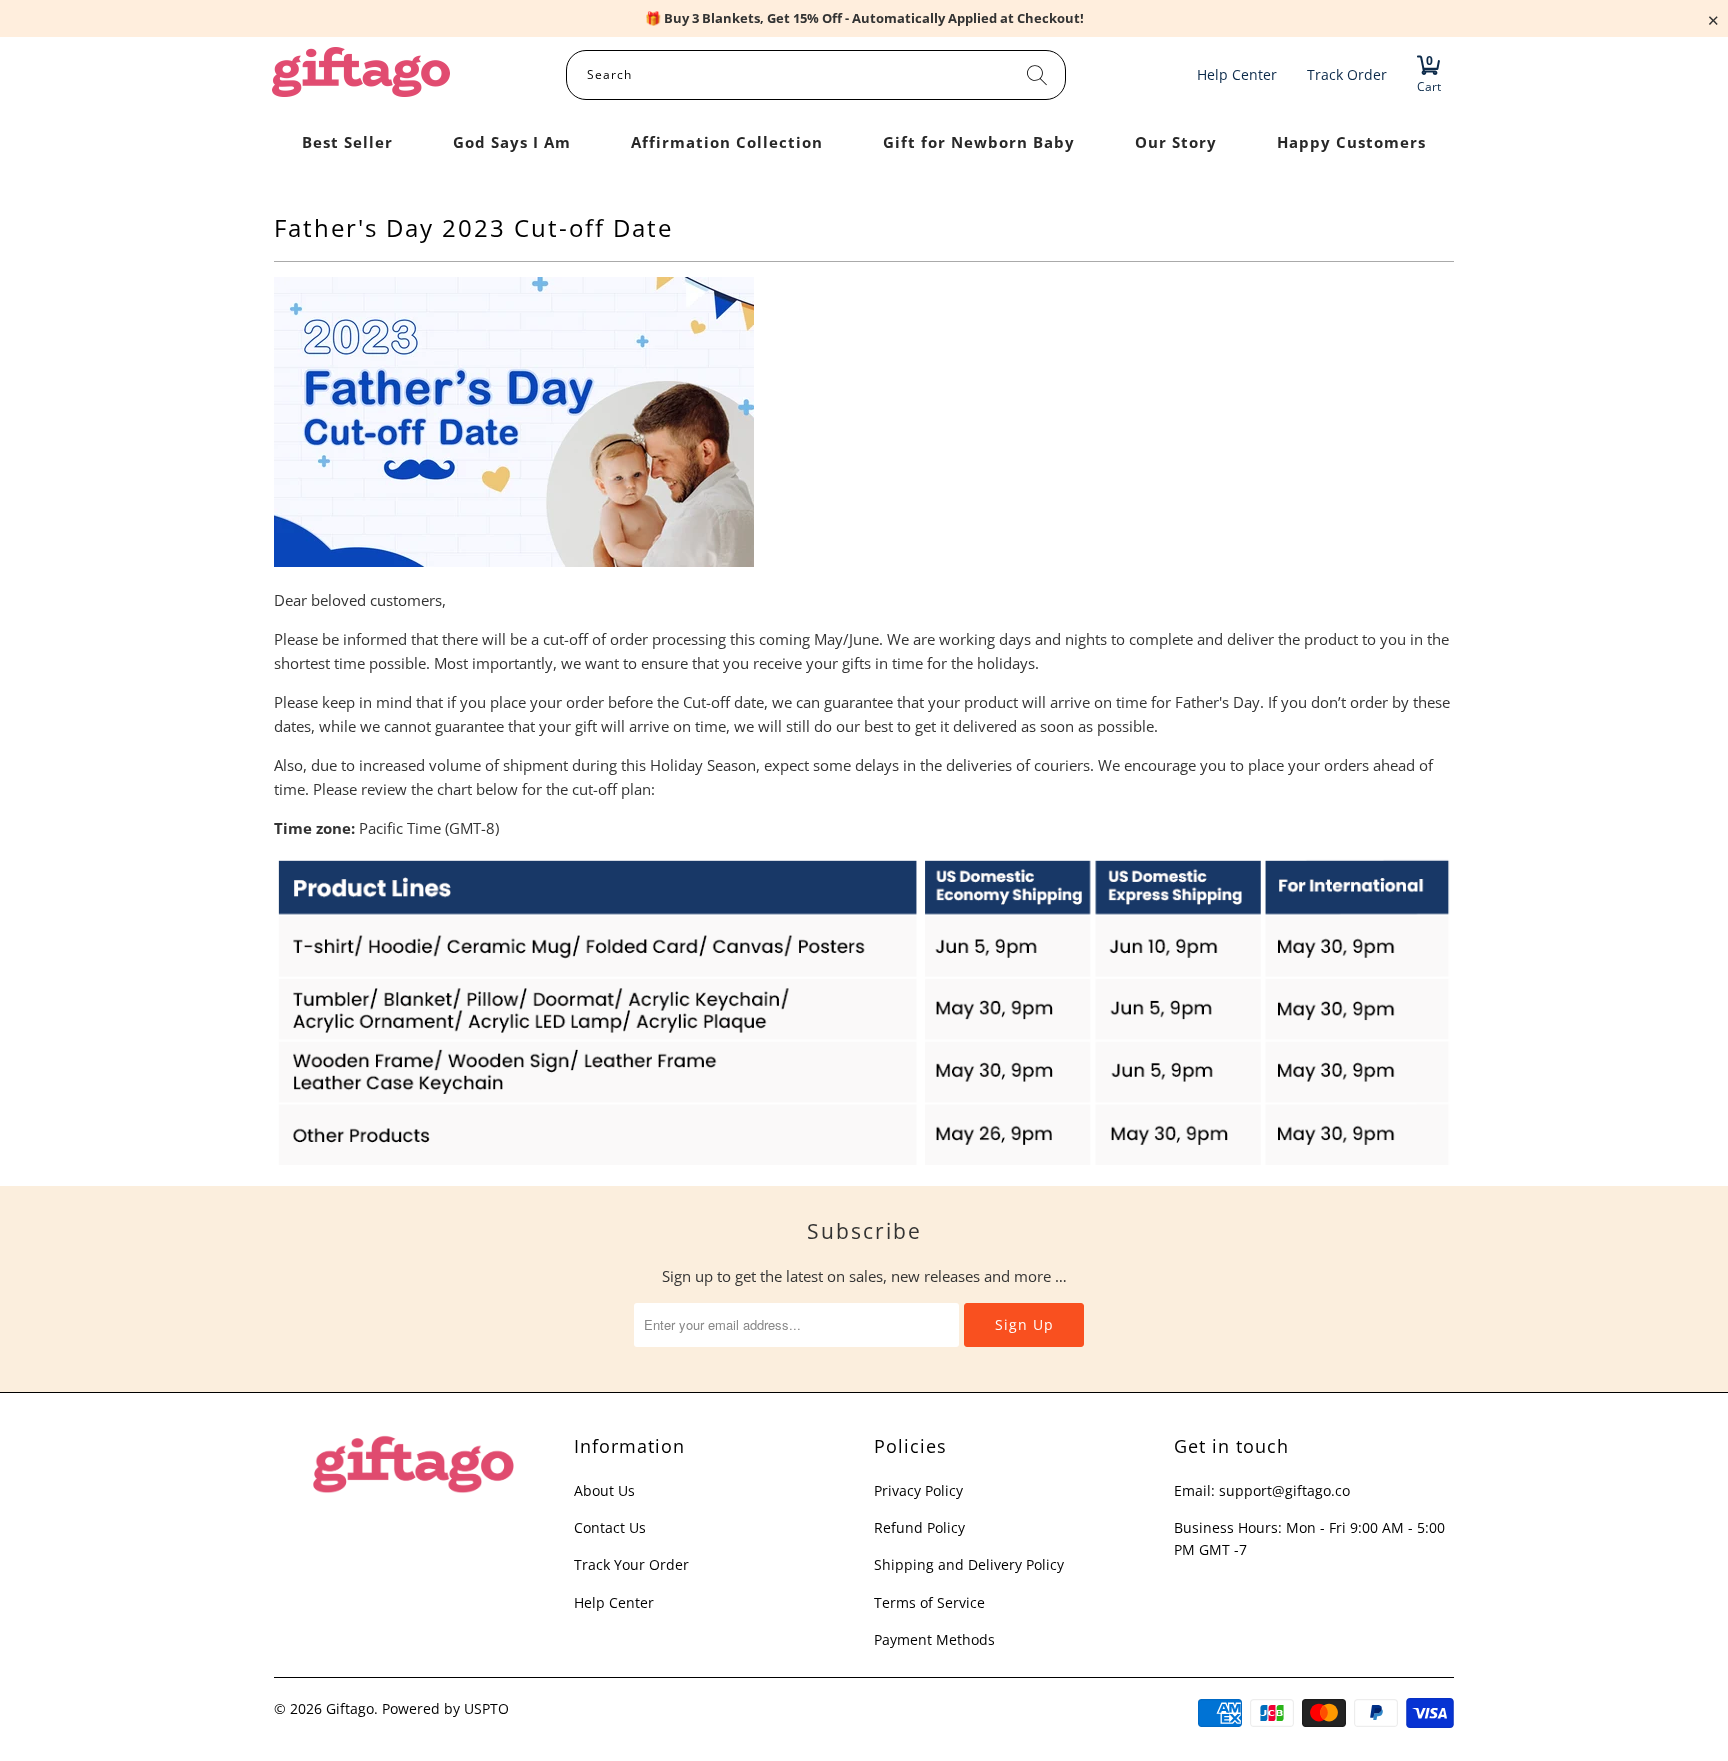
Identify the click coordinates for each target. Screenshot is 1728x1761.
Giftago (350, 1708)
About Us (604, 1490)
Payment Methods (934, 1639)
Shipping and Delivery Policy (969, 1564)
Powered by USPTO (445, 1708)
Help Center (614, 1602)
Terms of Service (929, 1602)
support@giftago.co (1284, 1490)
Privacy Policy (918, 1490)
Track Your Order (631, 1564)
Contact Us (610, 1527)
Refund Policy (919, 1527)
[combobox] (816, 75)
